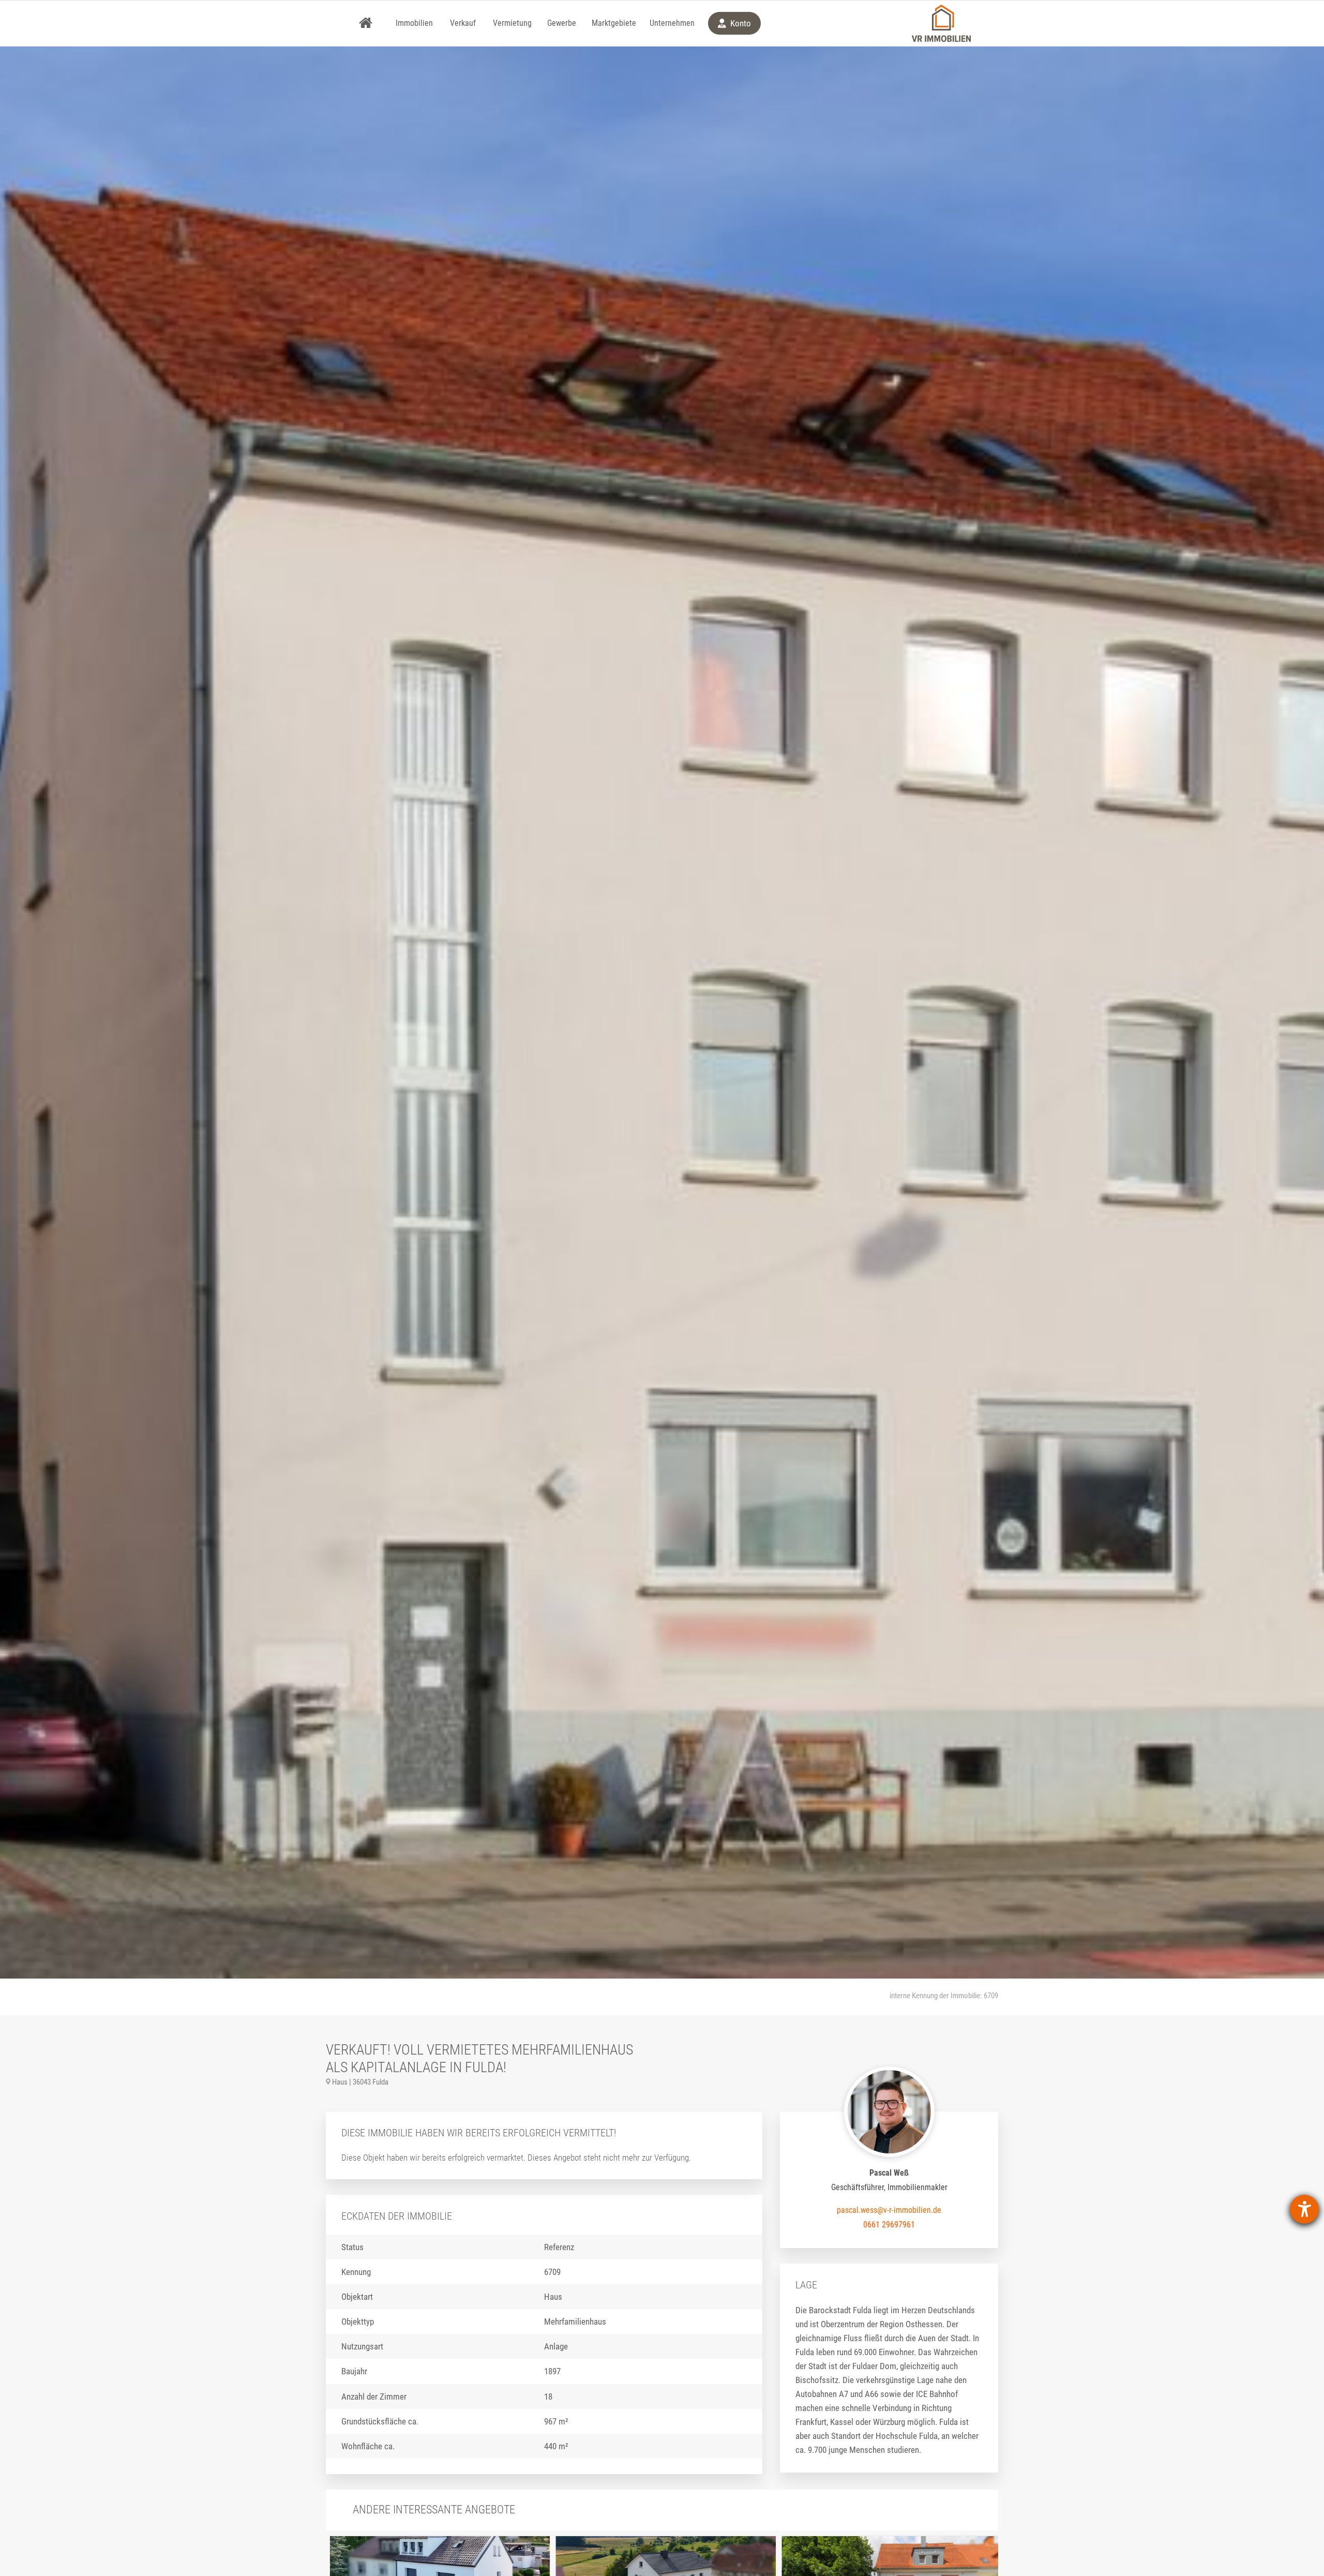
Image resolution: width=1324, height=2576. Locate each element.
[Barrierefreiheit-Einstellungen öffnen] (1304, 2209)
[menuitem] (366, 23)
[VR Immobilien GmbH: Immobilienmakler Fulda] (941, 23)
